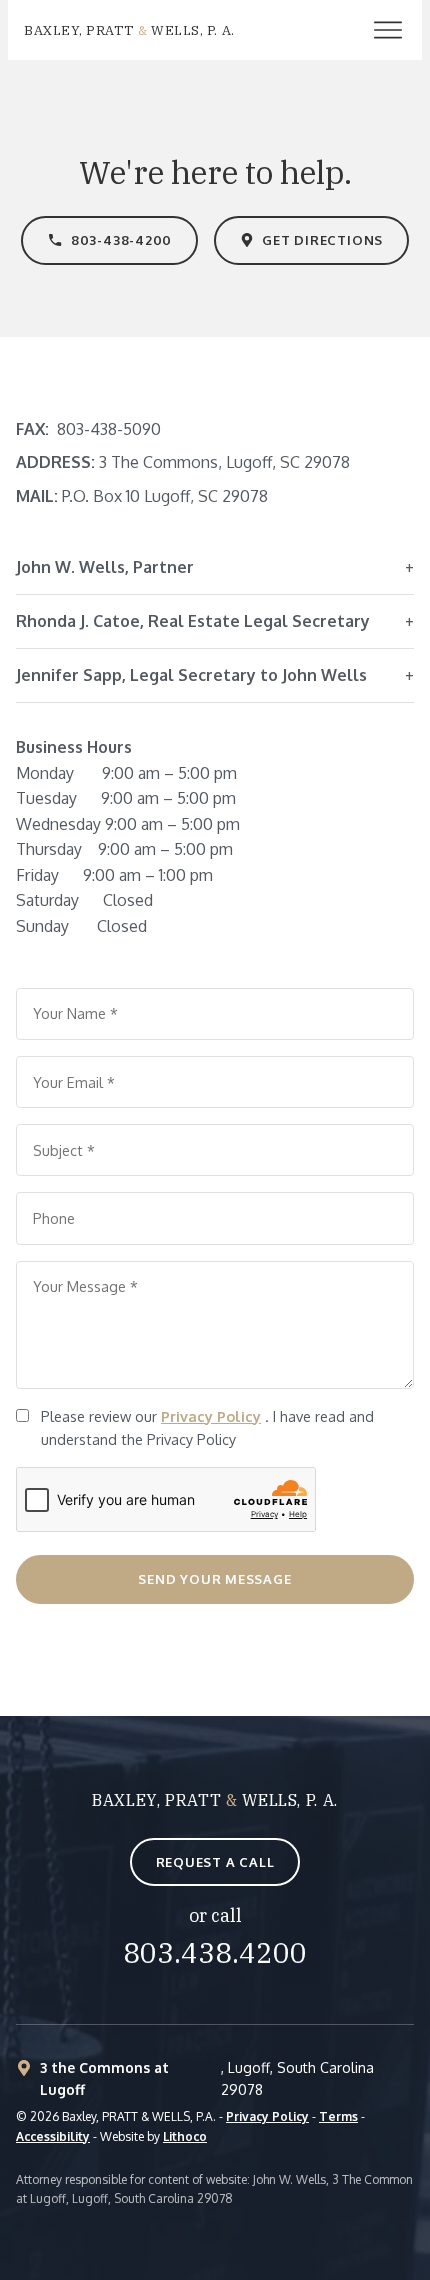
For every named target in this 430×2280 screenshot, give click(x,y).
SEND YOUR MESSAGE (214, 1579)
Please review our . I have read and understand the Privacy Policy (207, 1427)
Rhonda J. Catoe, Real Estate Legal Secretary (193, 621)
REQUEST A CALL (215, 1862)
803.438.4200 (215, 1952)
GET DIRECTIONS (322, 240)
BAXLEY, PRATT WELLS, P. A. (215, 1800)
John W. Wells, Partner (105, 567)
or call (215, 1915)
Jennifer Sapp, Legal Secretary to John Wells (191, 675)
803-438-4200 (121, 240)
